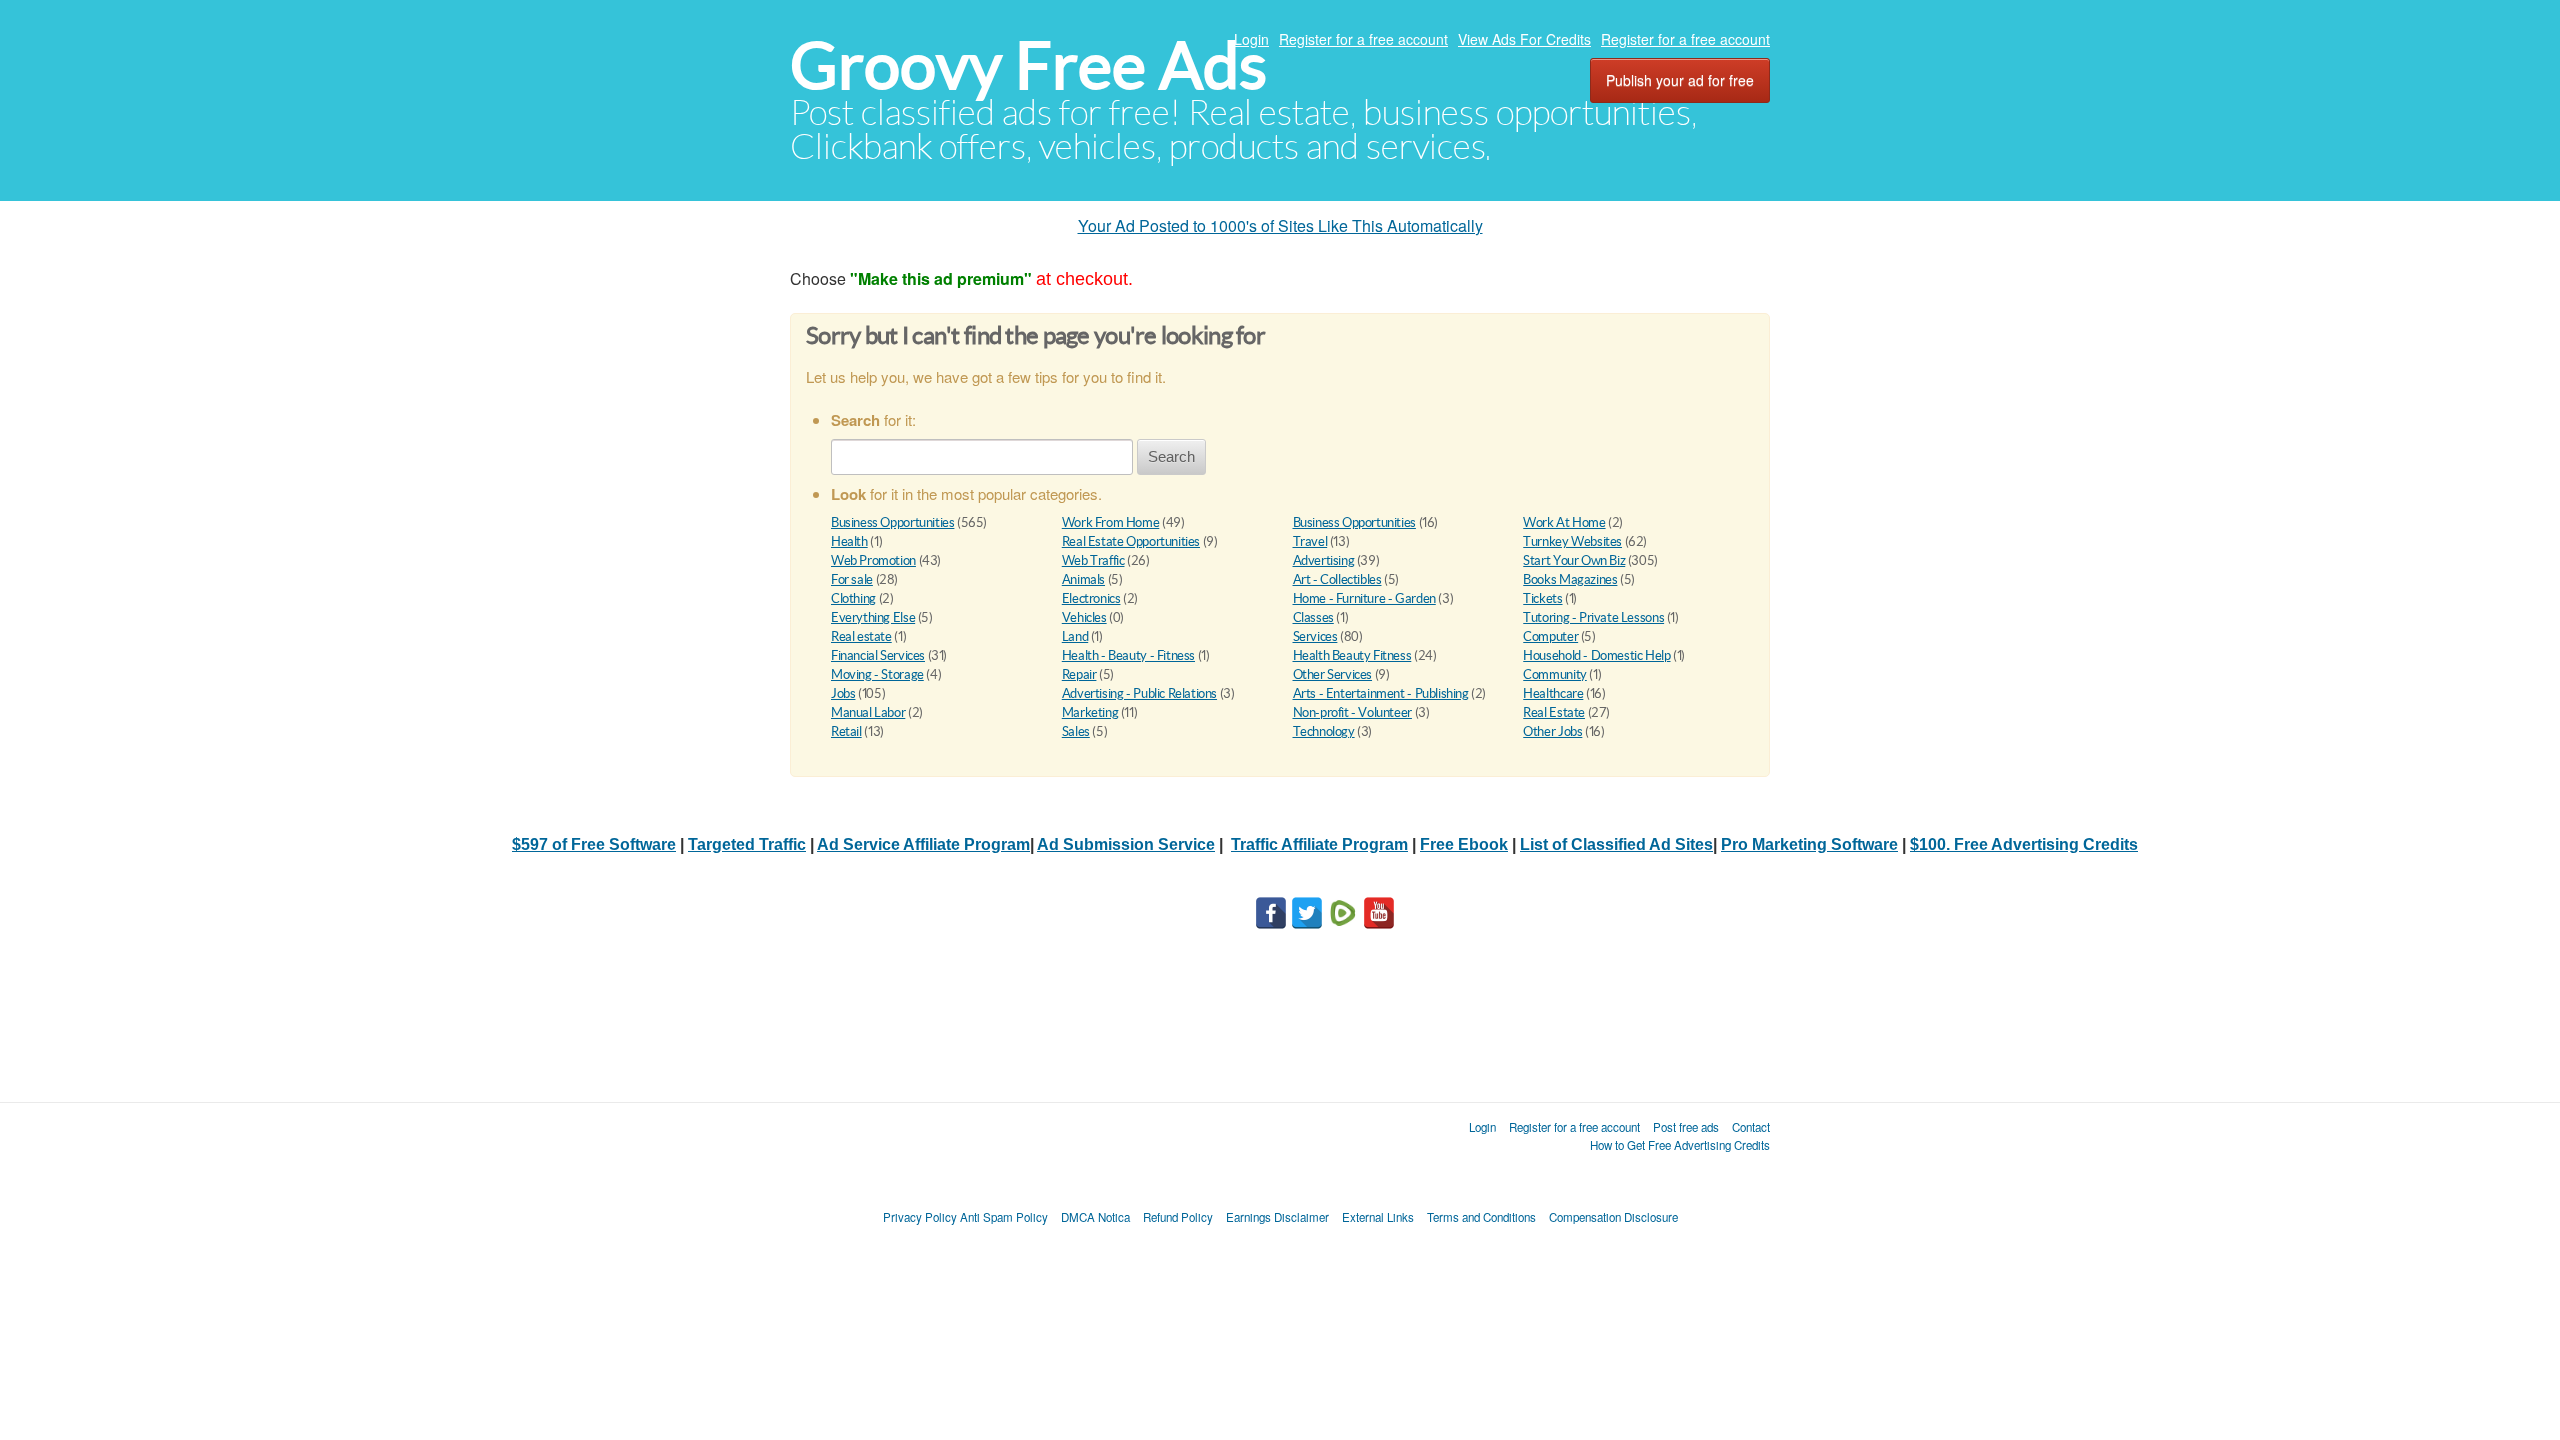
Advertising (1324, 560)
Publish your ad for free (1680, 80)
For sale (852, 579)
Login (1251, 39)
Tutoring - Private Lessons (1593, 617)
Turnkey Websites (1572, 541)
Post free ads (1686, 1127)
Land (1075, 636)
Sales (1076, 731)
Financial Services (878, 655)
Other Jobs (1552, 731)
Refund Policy (1178, 1217)
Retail (846, 731)
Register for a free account (1363, 39)
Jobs (843, 693)
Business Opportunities (892, 522)
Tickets (1542, 598)
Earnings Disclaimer (1277, 1217)
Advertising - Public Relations (1139, 693)
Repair (1079, 674)
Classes (1313, 617)
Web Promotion (873, 560)
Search (1171, 456)
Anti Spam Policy (1004, 1217)
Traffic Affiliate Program (1319, 844)
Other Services (1333, 674)
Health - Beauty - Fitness (1128, 655)
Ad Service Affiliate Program (923, 844)
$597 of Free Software (594, 844)
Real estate (861, 636)
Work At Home (1564, 522)
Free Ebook (1464, 844)
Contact (1751, 1127)
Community (1555, 674)
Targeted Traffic (747, 844)
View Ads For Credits (1524, 39)
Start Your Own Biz (1574, 560)
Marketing (1090, 712)
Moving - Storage (877, 674)
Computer (1550, 636)
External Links (1378, 1217)
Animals (1083, 579)
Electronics (1091, 598)
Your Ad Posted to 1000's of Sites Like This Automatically (1280, 225)
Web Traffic (1093, 560)
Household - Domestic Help (1596, 655)
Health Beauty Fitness (1352, 655)
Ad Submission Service (1126, 844)
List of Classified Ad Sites (1616, 844)
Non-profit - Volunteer (1352, 712)
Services (1315, 636)
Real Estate (1554, 712)
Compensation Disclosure (1613, 1217)
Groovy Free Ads (1028, 65)
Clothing (853, 598)
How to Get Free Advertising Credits (1680, 1145)
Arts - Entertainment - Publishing (1381, 693)
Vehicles (1084, 617)
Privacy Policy (920, 1217)
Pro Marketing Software (1809, 844)
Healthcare (1553, 693)
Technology (1324, 731)
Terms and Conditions (1481, 1217)
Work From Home (1111, 522)
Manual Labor (868, 712)
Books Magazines (1570, 579)
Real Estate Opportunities (1131, 541)
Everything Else (873, 617)
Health (849, 541)
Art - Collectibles (1337, 579)
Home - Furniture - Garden (1364, 598)
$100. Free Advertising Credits (2024, 844)
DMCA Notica (1095, 1217)
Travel (1310, 541)
